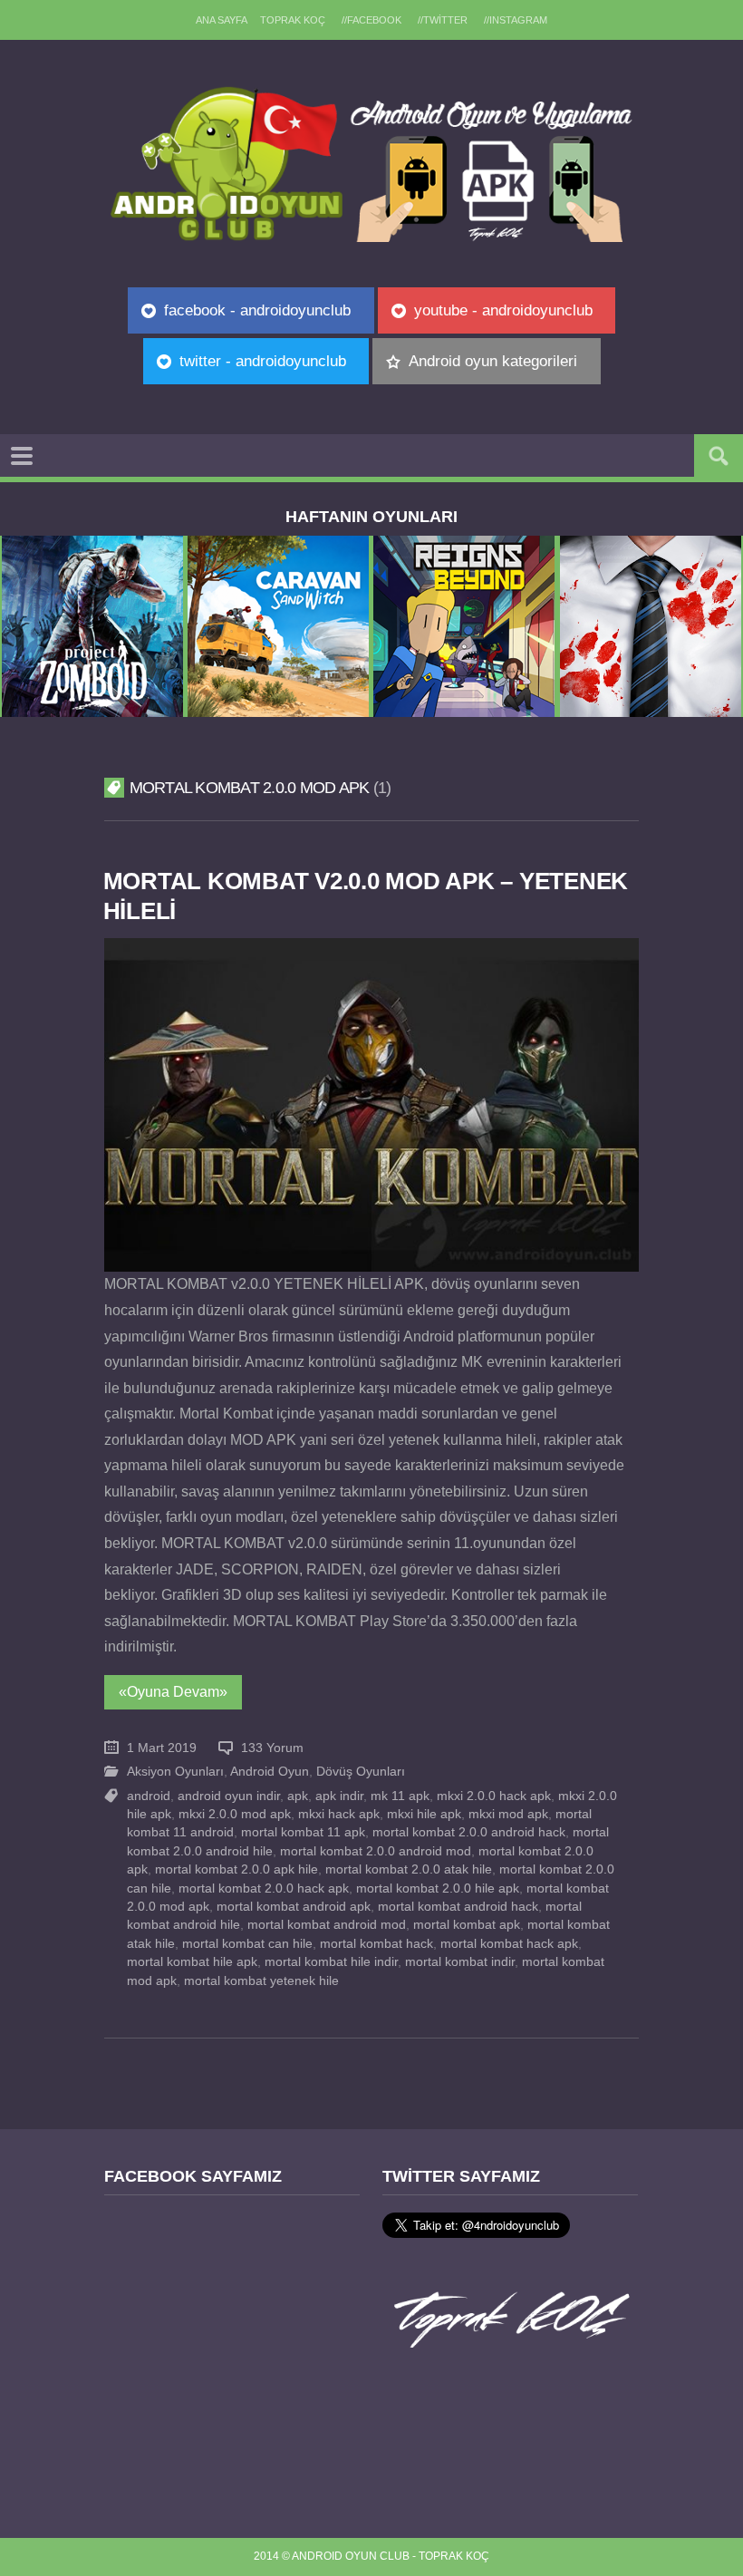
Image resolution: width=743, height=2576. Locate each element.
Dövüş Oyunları (361, 1772)
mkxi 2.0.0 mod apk (235, 1814)
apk (298, 1796)
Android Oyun (270, 1772)
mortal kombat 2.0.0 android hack (469, 1832)
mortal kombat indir (460, 1962)
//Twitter (443, 20)
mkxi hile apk (424, 1814)
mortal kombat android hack (458, 1907)
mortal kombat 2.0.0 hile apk (438, 1888)
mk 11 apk (400, 1796)
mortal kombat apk (467, 1925)
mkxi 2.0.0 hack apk (494, 1796)
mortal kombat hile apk (192, 1962)
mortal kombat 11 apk (303, 1832)
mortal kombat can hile (247, 1944)
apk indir (339, 1796)
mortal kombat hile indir (331, 1962)
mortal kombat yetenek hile (261, 1981)
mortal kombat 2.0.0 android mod (376, 1851)
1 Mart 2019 (162, 1748)
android (149, 1796)
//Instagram (516, 20)
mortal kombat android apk (294, 1907)
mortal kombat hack (376, 1944)
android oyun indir (229, 1796)
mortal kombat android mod (327, 1925)
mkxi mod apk (508, 1814)
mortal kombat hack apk (509, 1944)
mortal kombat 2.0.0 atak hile (409, 1869)
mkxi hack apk (339, 1814)
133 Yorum (272, 1748)
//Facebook (371, 20)
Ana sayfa (222, 20)
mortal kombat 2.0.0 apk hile (236, 1869)
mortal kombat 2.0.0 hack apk (264, 1888)
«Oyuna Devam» (173, 1692)
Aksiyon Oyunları (175, 1772)
